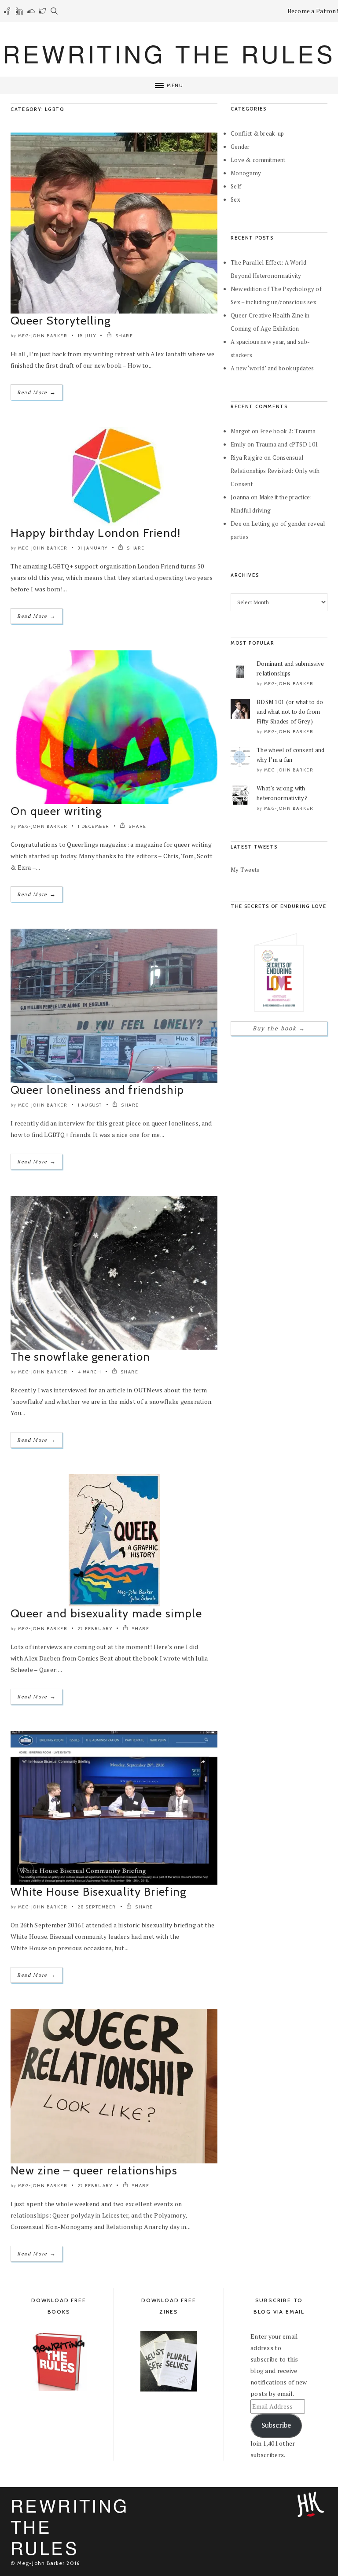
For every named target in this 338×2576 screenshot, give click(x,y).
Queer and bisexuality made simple (106, 1613)
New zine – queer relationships (94, 2170)
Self (236, 186)
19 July (87, 336)
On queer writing (56, 811)
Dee (236, 524)
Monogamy (246, 173)
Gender (240, 147)
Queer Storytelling (61, 321)
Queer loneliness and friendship (97, 1090)
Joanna (240, 497)
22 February (95, 1629)
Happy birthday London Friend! (96, 533)
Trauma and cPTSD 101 (287, 444)
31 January (93, 548)
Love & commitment (258, 160)
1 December (94, 826)
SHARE (123, 336)
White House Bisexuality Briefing (99, 1892)
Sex (235, 199)
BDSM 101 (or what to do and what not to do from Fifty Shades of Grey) (290, 712)
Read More (37, 392)
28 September (97, 1907)
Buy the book (279, 1028)
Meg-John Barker (43, 336)
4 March (90, 1372)
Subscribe (276, 2425)
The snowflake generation (80, 1357)
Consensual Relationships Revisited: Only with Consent (275, 471)
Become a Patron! (313, 11)
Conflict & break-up (257, 133)
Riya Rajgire (246, 458)
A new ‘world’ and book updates (272, 368)
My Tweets (245, 870)
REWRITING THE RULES (169, 53)
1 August (90, 1105)
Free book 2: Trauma (288, 431)
